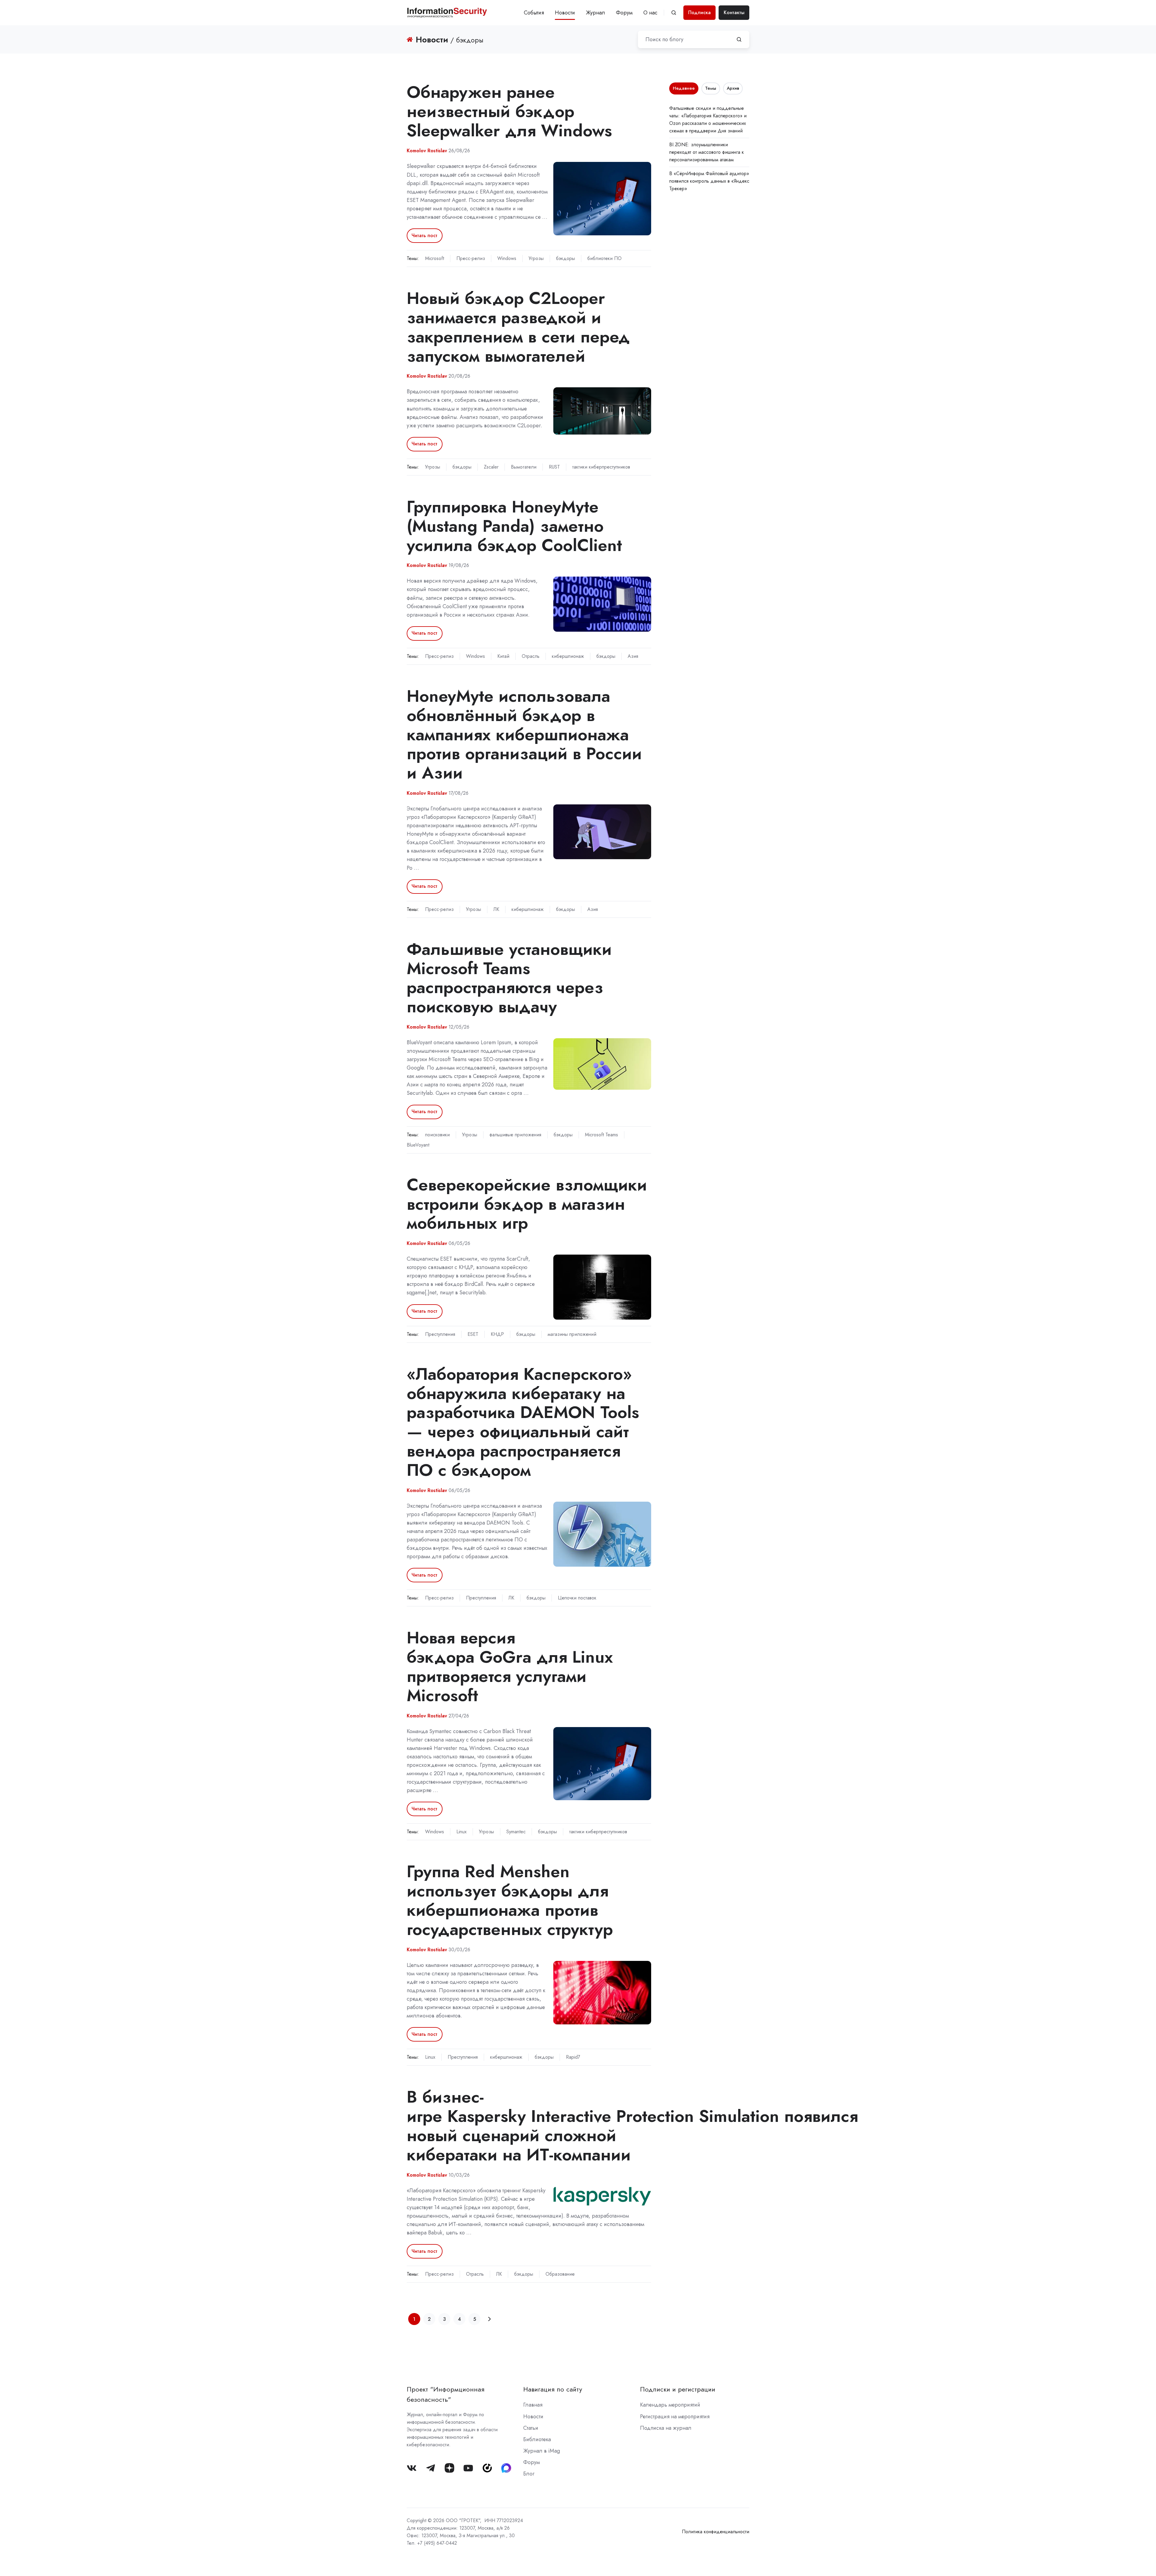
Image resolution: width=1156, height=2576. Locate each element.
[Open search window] (674, 13)
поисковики (437, 1135)
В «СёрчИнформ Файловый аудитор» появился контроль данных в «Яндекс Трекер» (709, 181)
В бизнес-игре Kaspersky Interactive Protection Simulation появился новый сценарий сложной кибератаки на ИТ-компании (632, 2126)
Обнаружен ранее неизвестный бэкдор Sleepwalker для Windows (509, 111)
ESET (473, 1334)
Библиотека (537, 2439)
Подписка (699, 12)
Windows (507, 258)
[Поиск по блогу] (739, 39)
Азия (633, 656)
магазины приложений (572, 1334)
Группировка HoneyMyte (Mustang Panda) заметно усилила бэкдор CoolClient (514, 526)
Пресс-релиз (471, 258)
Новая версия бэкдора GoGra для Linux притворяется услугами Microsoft (510, 1666)
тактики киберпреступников (601, 467)
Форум (624, 13)
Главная (533, 2405)
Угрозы (536, 258)
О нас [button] (650, 13)
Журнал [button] (595, 13)
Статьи (531, 2428)
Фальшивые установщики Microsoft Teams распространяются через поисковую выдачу (509, 978)
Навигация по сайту (553, 2389)
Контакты (734, 12)
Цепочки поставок (577, 1598)
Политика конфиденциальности (716, 2532)
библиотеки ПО (604, 258)
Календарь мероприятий (670, 2405)
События (534, 13)
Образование (560, 2274)
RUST (554, 467)
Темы (711, 88)
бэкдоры (566, 258)
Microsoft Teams (601, 1135)
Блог (529, 2474)
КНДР (497, 1334)
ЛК (496, 909)
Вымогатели (524, 467)
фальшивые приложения (515, 1135)
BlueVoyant (418, 1145)
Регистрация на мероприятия (675, 2417)
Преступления (440, 1334)
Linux (461, 1832)
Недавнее (684, 88)
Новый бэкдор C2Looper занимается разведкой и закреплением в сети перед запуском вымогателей (518, 327)
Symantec (516, 1832)
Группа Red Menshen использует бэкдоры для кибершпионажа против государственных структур (510, 1900)
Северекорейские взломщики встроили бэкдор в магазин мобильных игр (527, 1204)
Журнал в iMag (542, 2451)
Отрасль (531, 656)
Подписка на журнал (666, 2428)
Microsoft (435, 258)
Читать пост (424, 235)
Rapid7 (573, 2057)
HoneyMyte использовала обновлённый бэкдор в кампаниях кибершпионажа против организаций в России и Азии (524, 734)
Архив (733, 88)
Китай (503, 656)
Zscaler (491, 467)
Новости (565, 13)
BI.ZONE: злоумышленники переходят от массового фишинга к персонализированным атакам (707, 152)
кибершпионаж (568, 656)
